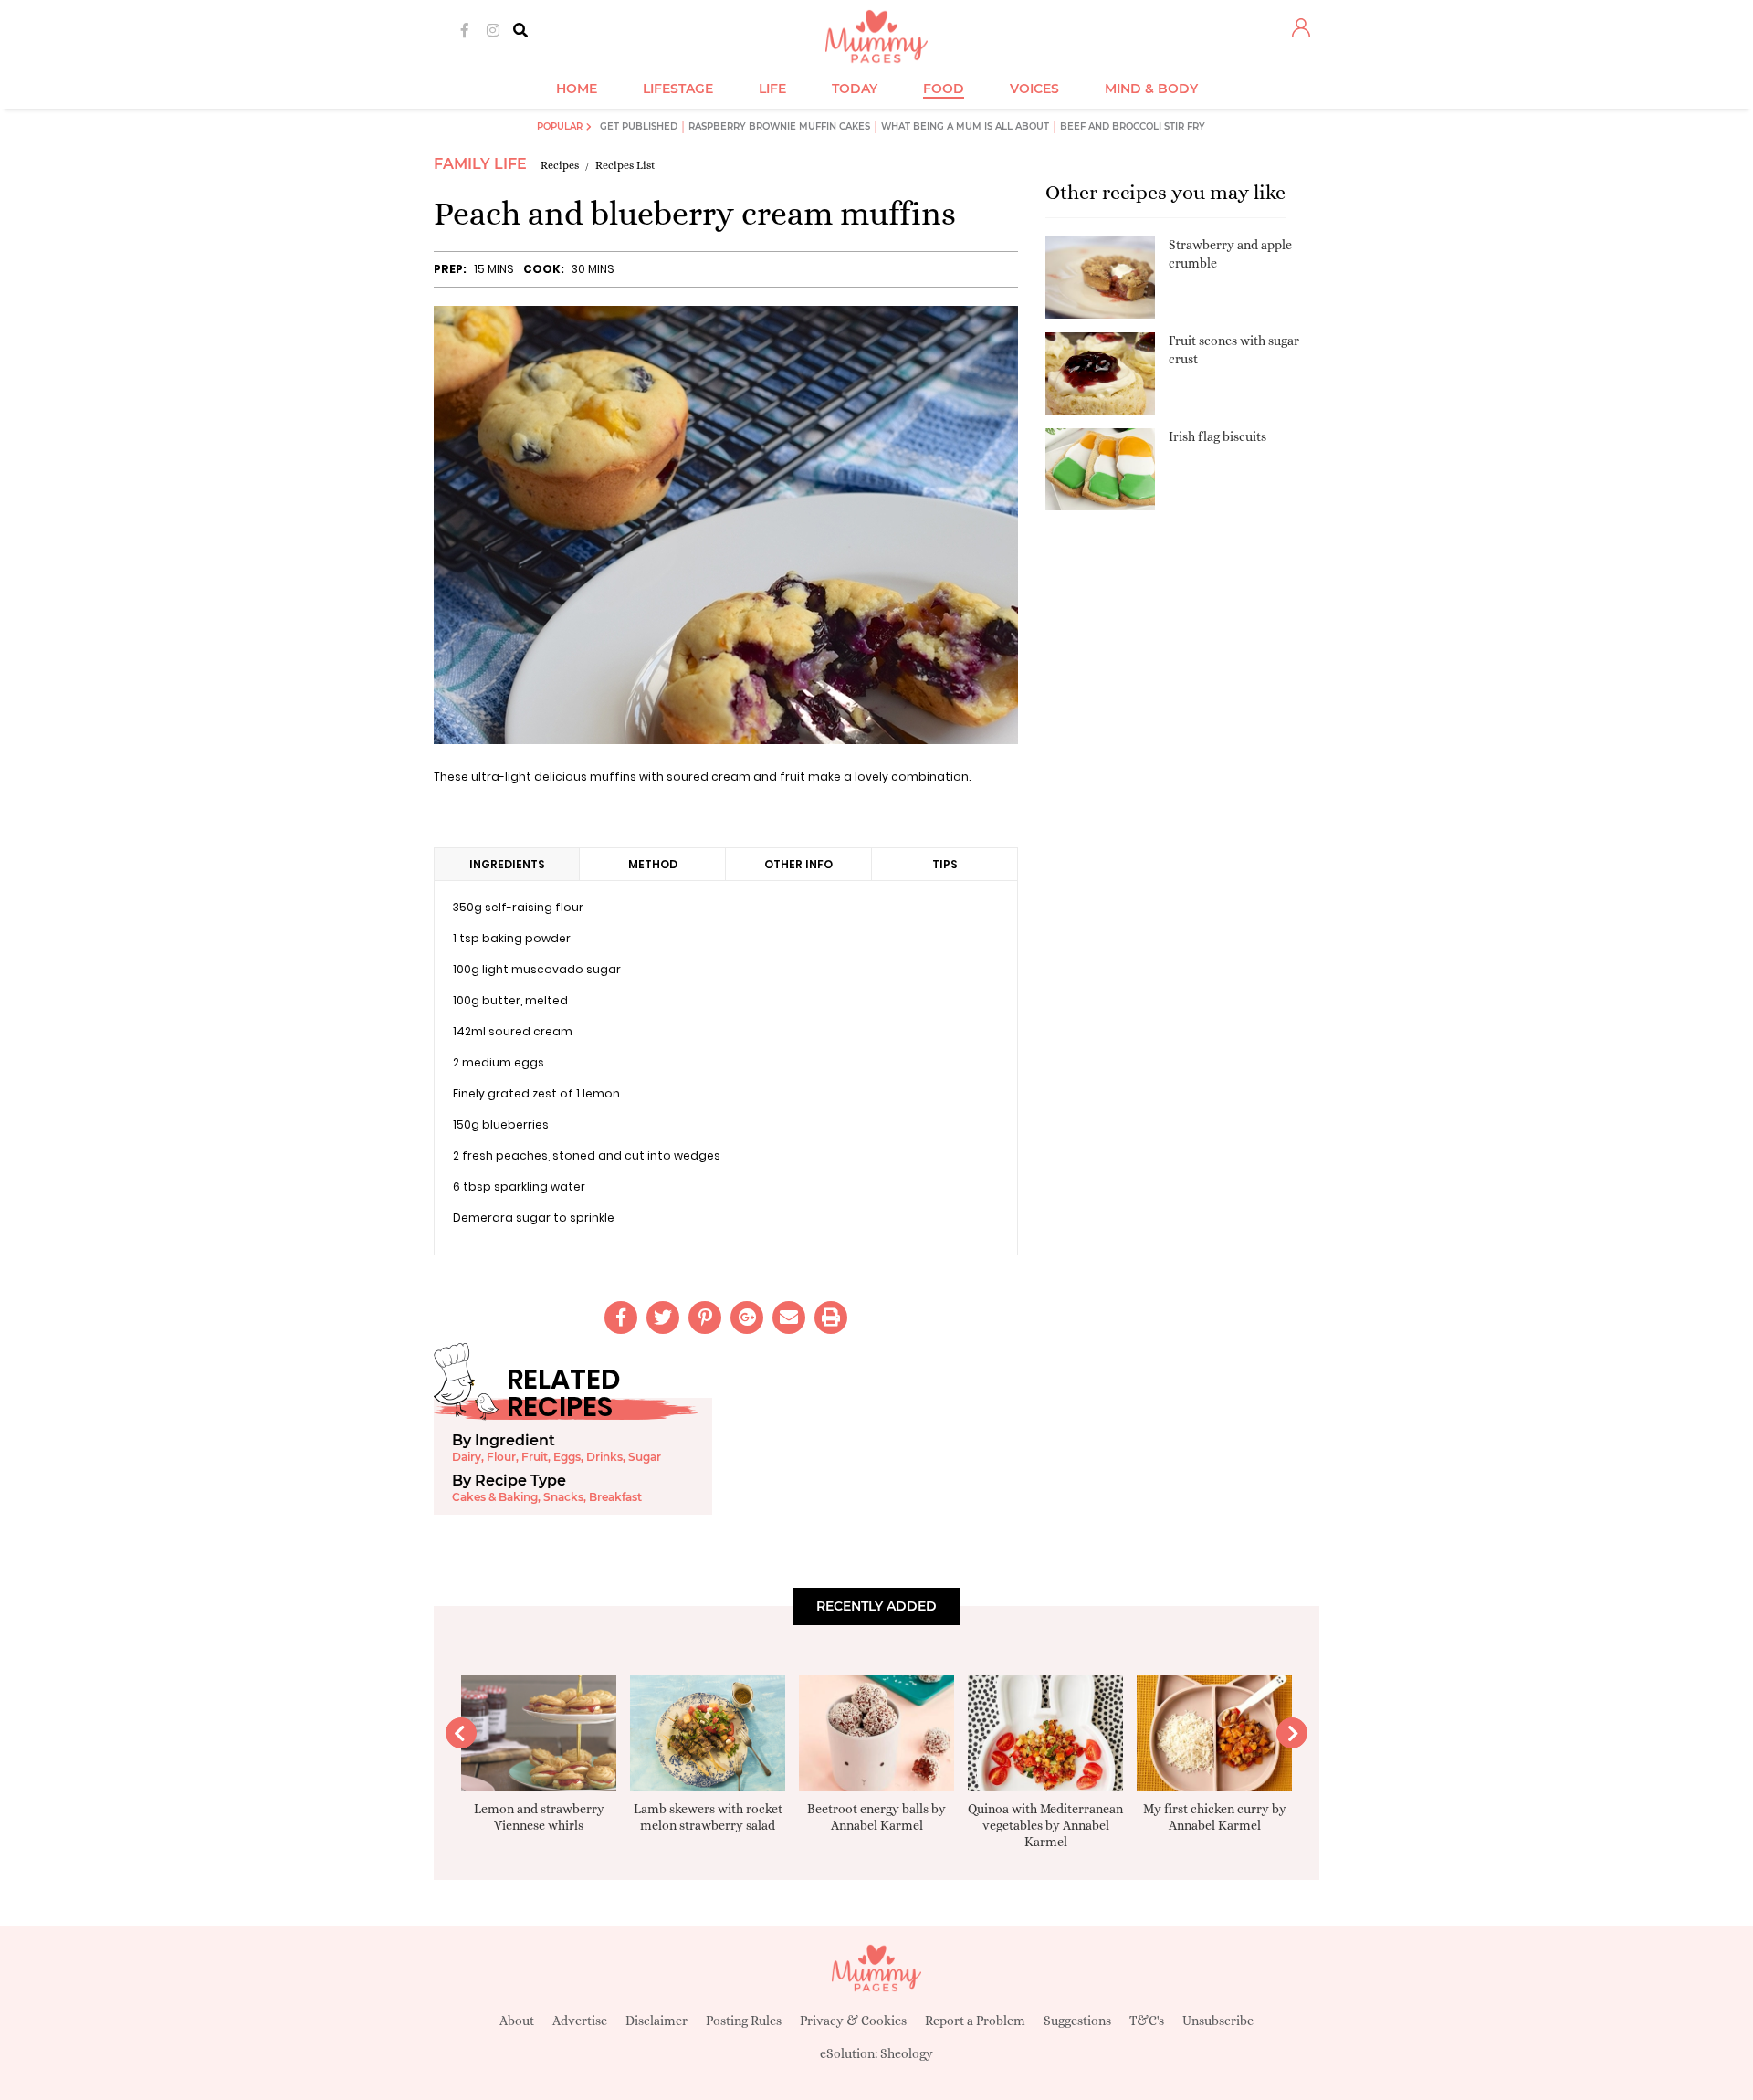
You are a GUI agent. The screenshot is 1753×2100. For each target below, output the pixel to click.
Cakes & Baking (495, 1497)
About (517, 2021)
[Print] (831, 1318)
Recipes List (625, 165)
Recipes (560, 165)
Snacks (563, 1497)
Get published (639, 126)
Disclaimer (656, 2021)
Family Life (480, 164)
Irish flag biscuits (1218, 436)
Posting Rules (744, 2021)
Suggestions (1077, 2021)
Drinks (604, 1457)
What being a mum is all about (965, 126)
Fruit (535, 1457)
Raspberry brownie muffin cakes (779, 126)
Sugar (645, 1457)
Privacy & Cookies (853, 2021)
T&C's (1147, 2021)
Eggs (567, 1457)
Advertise (580, 2021)
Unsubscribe (1218, 2021)
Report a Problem (975, 2021)
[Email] (789, 1318)
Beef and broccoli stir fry (1133, 126)
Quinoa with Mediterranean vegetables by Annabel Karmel (1045, 1825)
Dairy (467, 1457)
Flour (501, 1457)
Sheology (907, 2053)
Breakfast (615, 1497)
